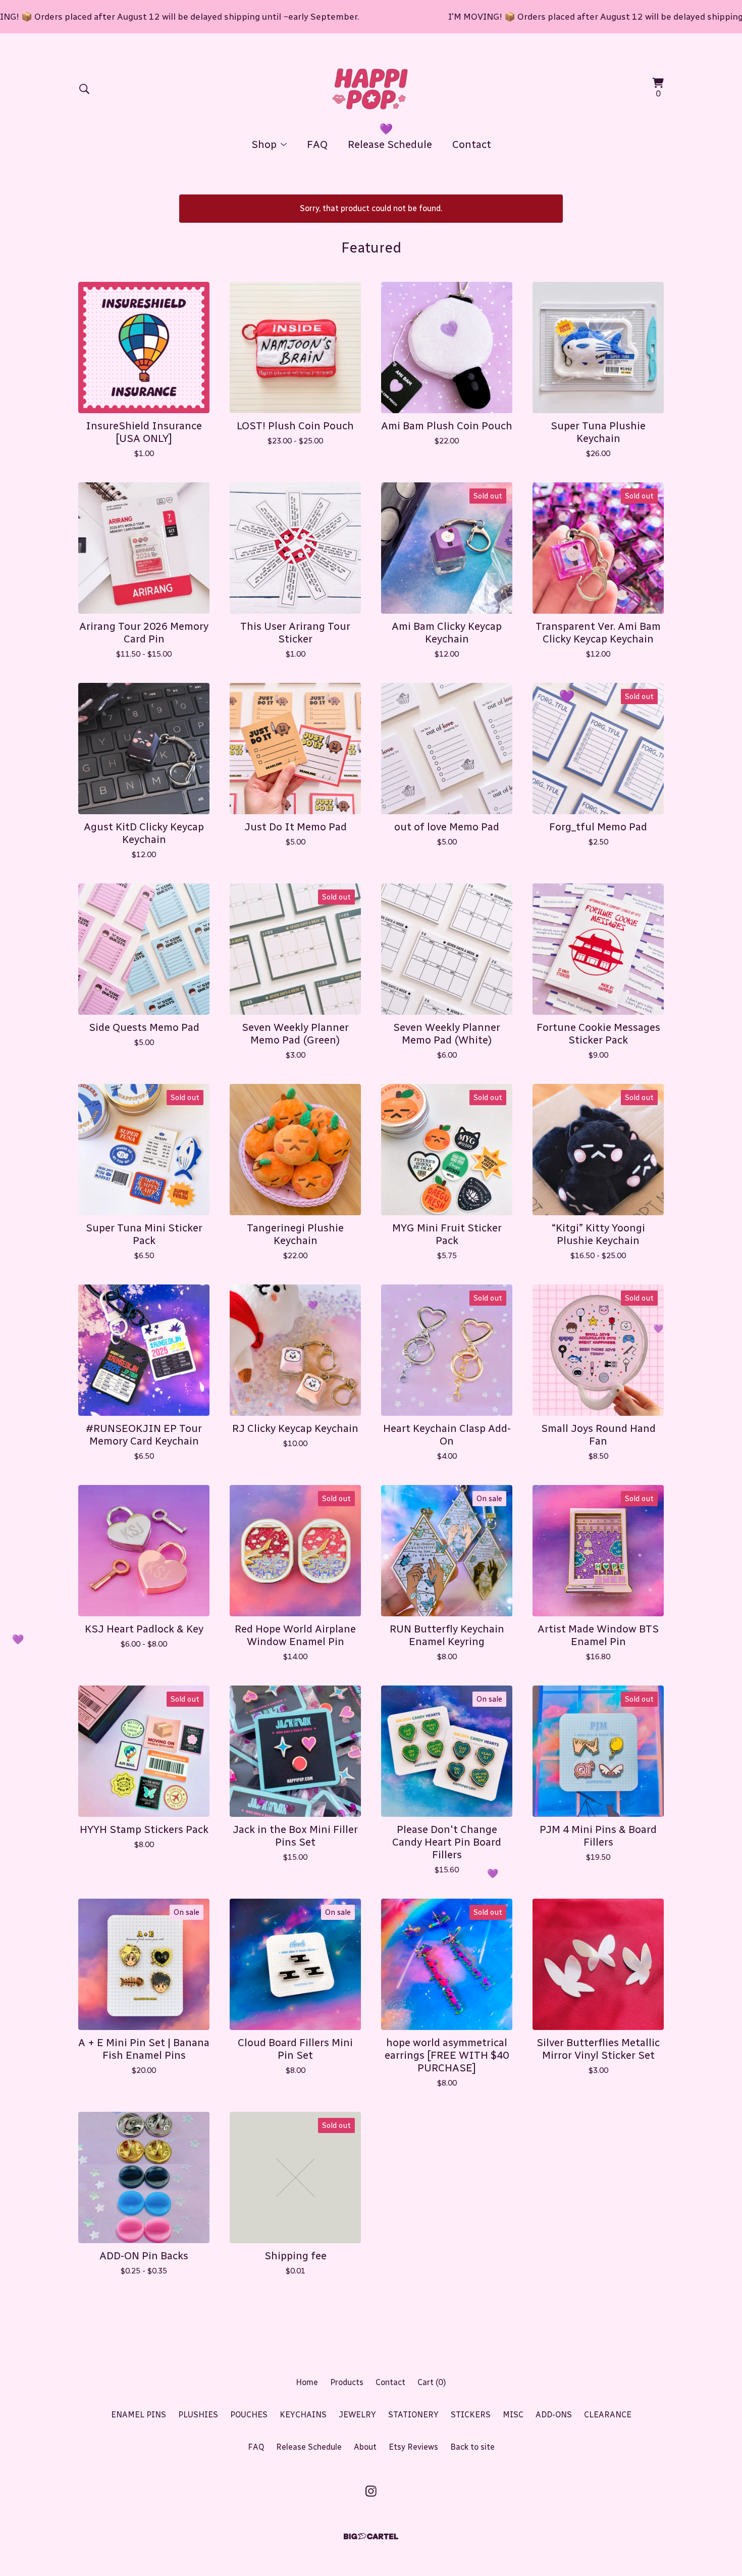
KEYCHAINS (303, 2415)
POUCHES (249, 2415)
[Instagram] (371, 2491)
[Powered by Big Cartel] (371, 2536)
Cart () (432, 2382)
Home (307, 2382)
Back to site (472, 2447)
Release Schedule (390, 144)
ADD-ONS (554, 2415)
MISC (513, 2415)
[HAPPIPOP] (371, 89)
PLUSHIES (198, 2415)
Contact (472, 144)
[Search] (84, 89)
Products (347, 2382)
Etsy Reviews (413, 2447)
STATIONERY (413, 2415)
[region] (371, 17)
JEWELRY (357, 2415)
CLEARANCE (608, 2415)
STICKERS (471, 2415)
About (365, 2447)
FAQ (317, 144)
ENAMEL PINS (139, 2415)
